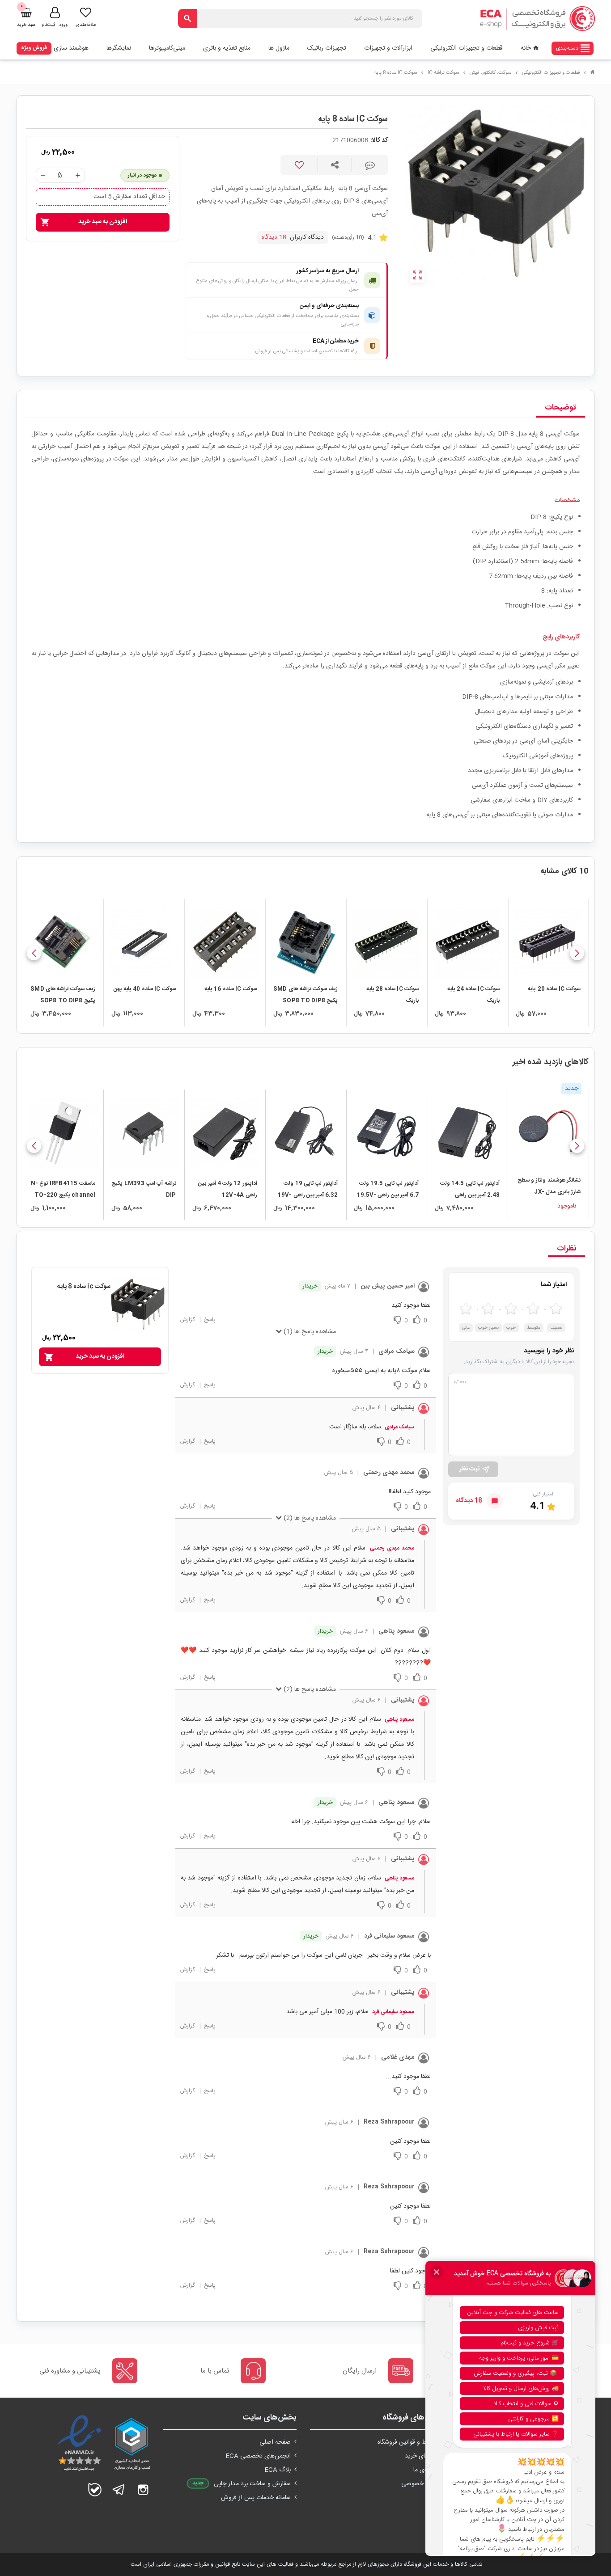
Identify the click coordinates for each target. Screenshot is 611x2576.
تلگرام (119, 2490)
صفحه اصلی (275, 2442)
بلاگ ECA (278, 2470)
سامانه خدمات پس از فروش (256, 2498)
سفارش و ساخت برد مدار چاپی (252, 2484)
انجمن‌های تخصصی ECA (258, 2456)
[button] (577, 953)
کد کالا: (379, 141)
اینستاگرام (143, 2490)
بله (95, 2490)
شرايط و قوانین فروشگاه (408, 2442)
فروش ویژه (34, 48)
